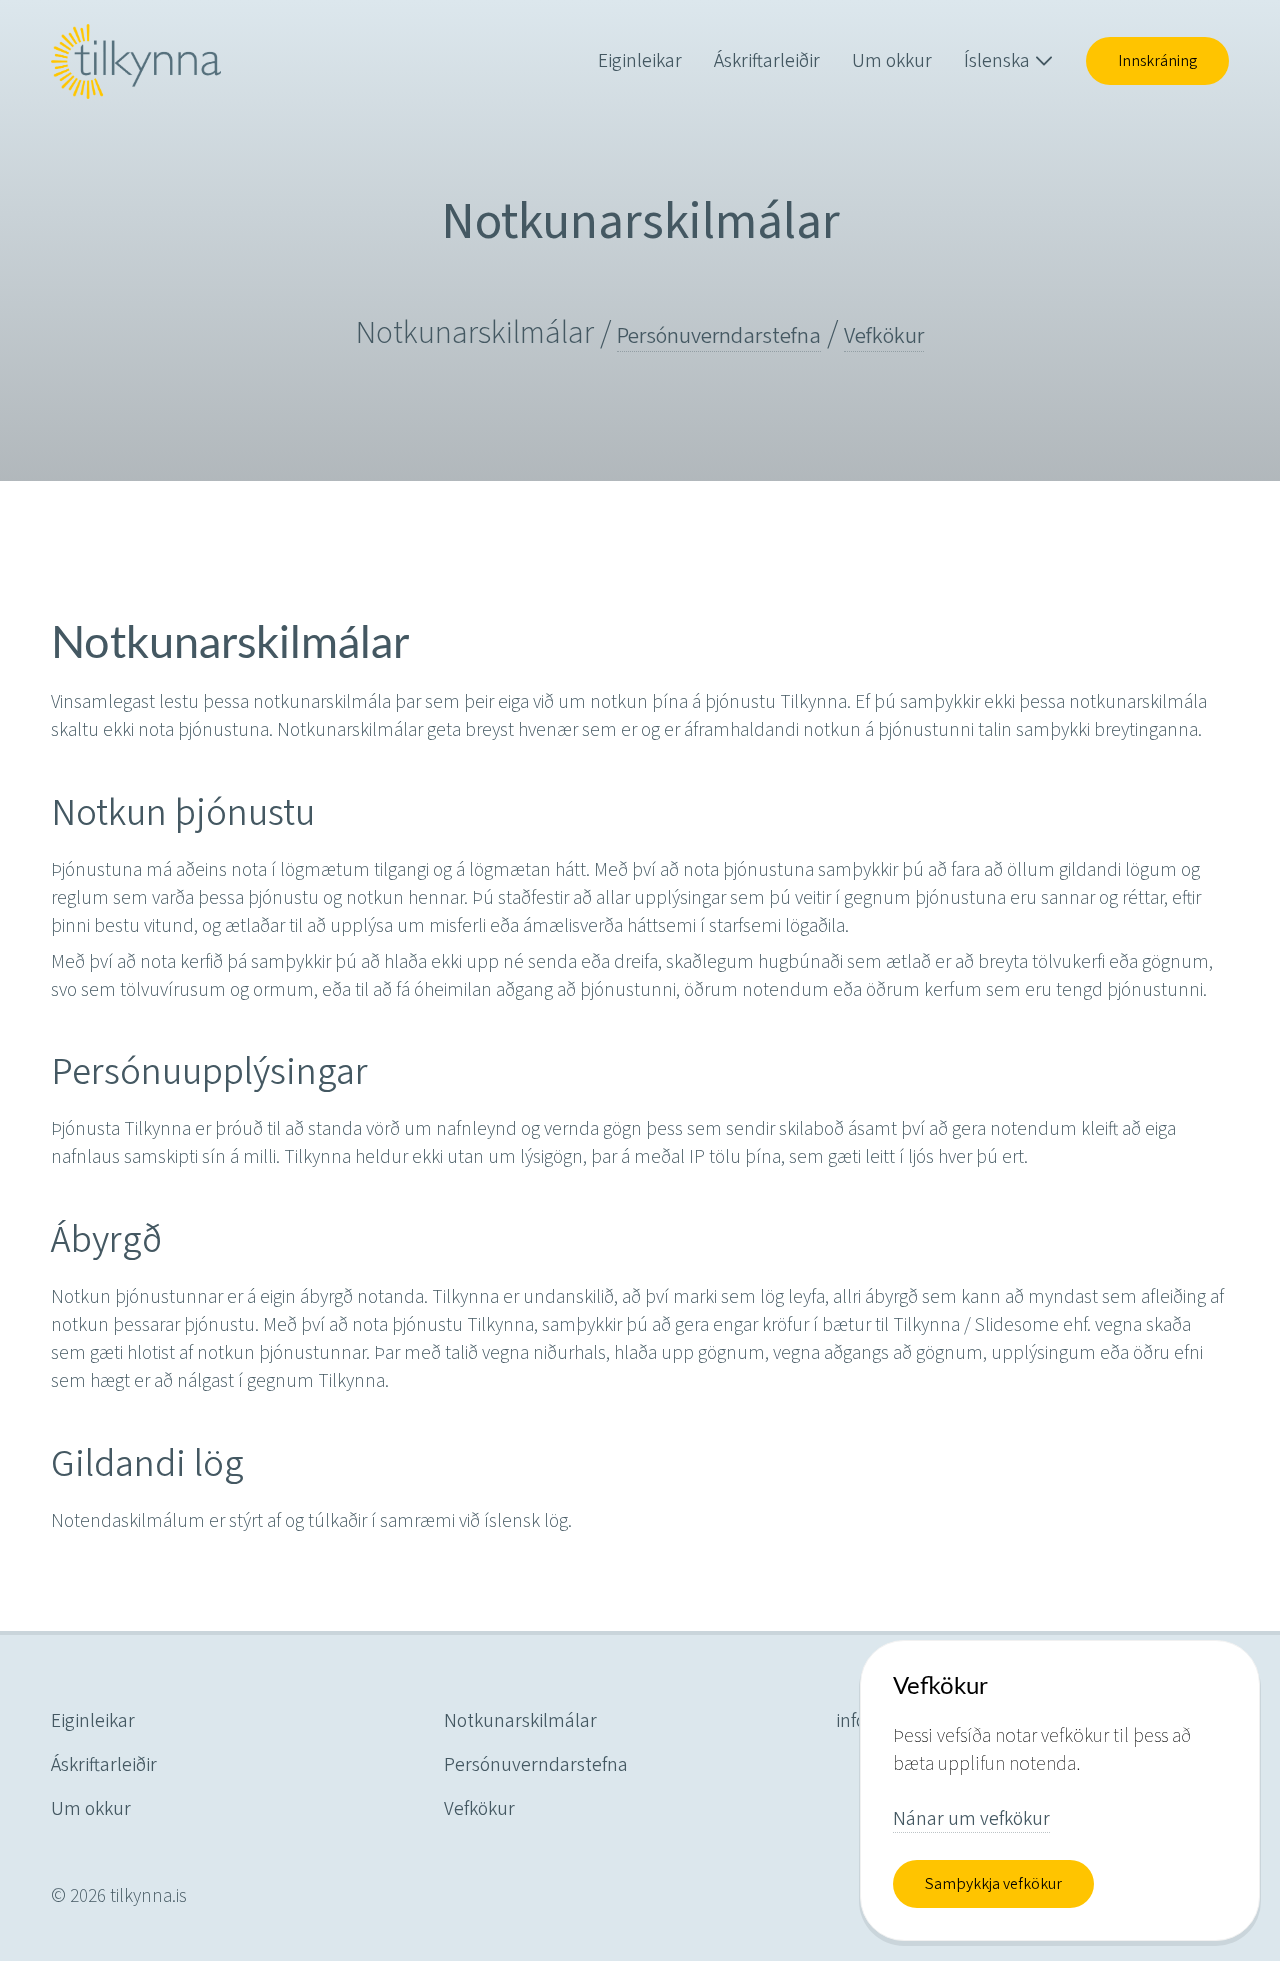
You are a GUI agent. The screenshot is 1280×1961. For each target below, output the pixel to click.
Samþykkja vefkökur (993, 1884)
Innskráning (1157, 61)
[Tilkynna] (136, 61)
